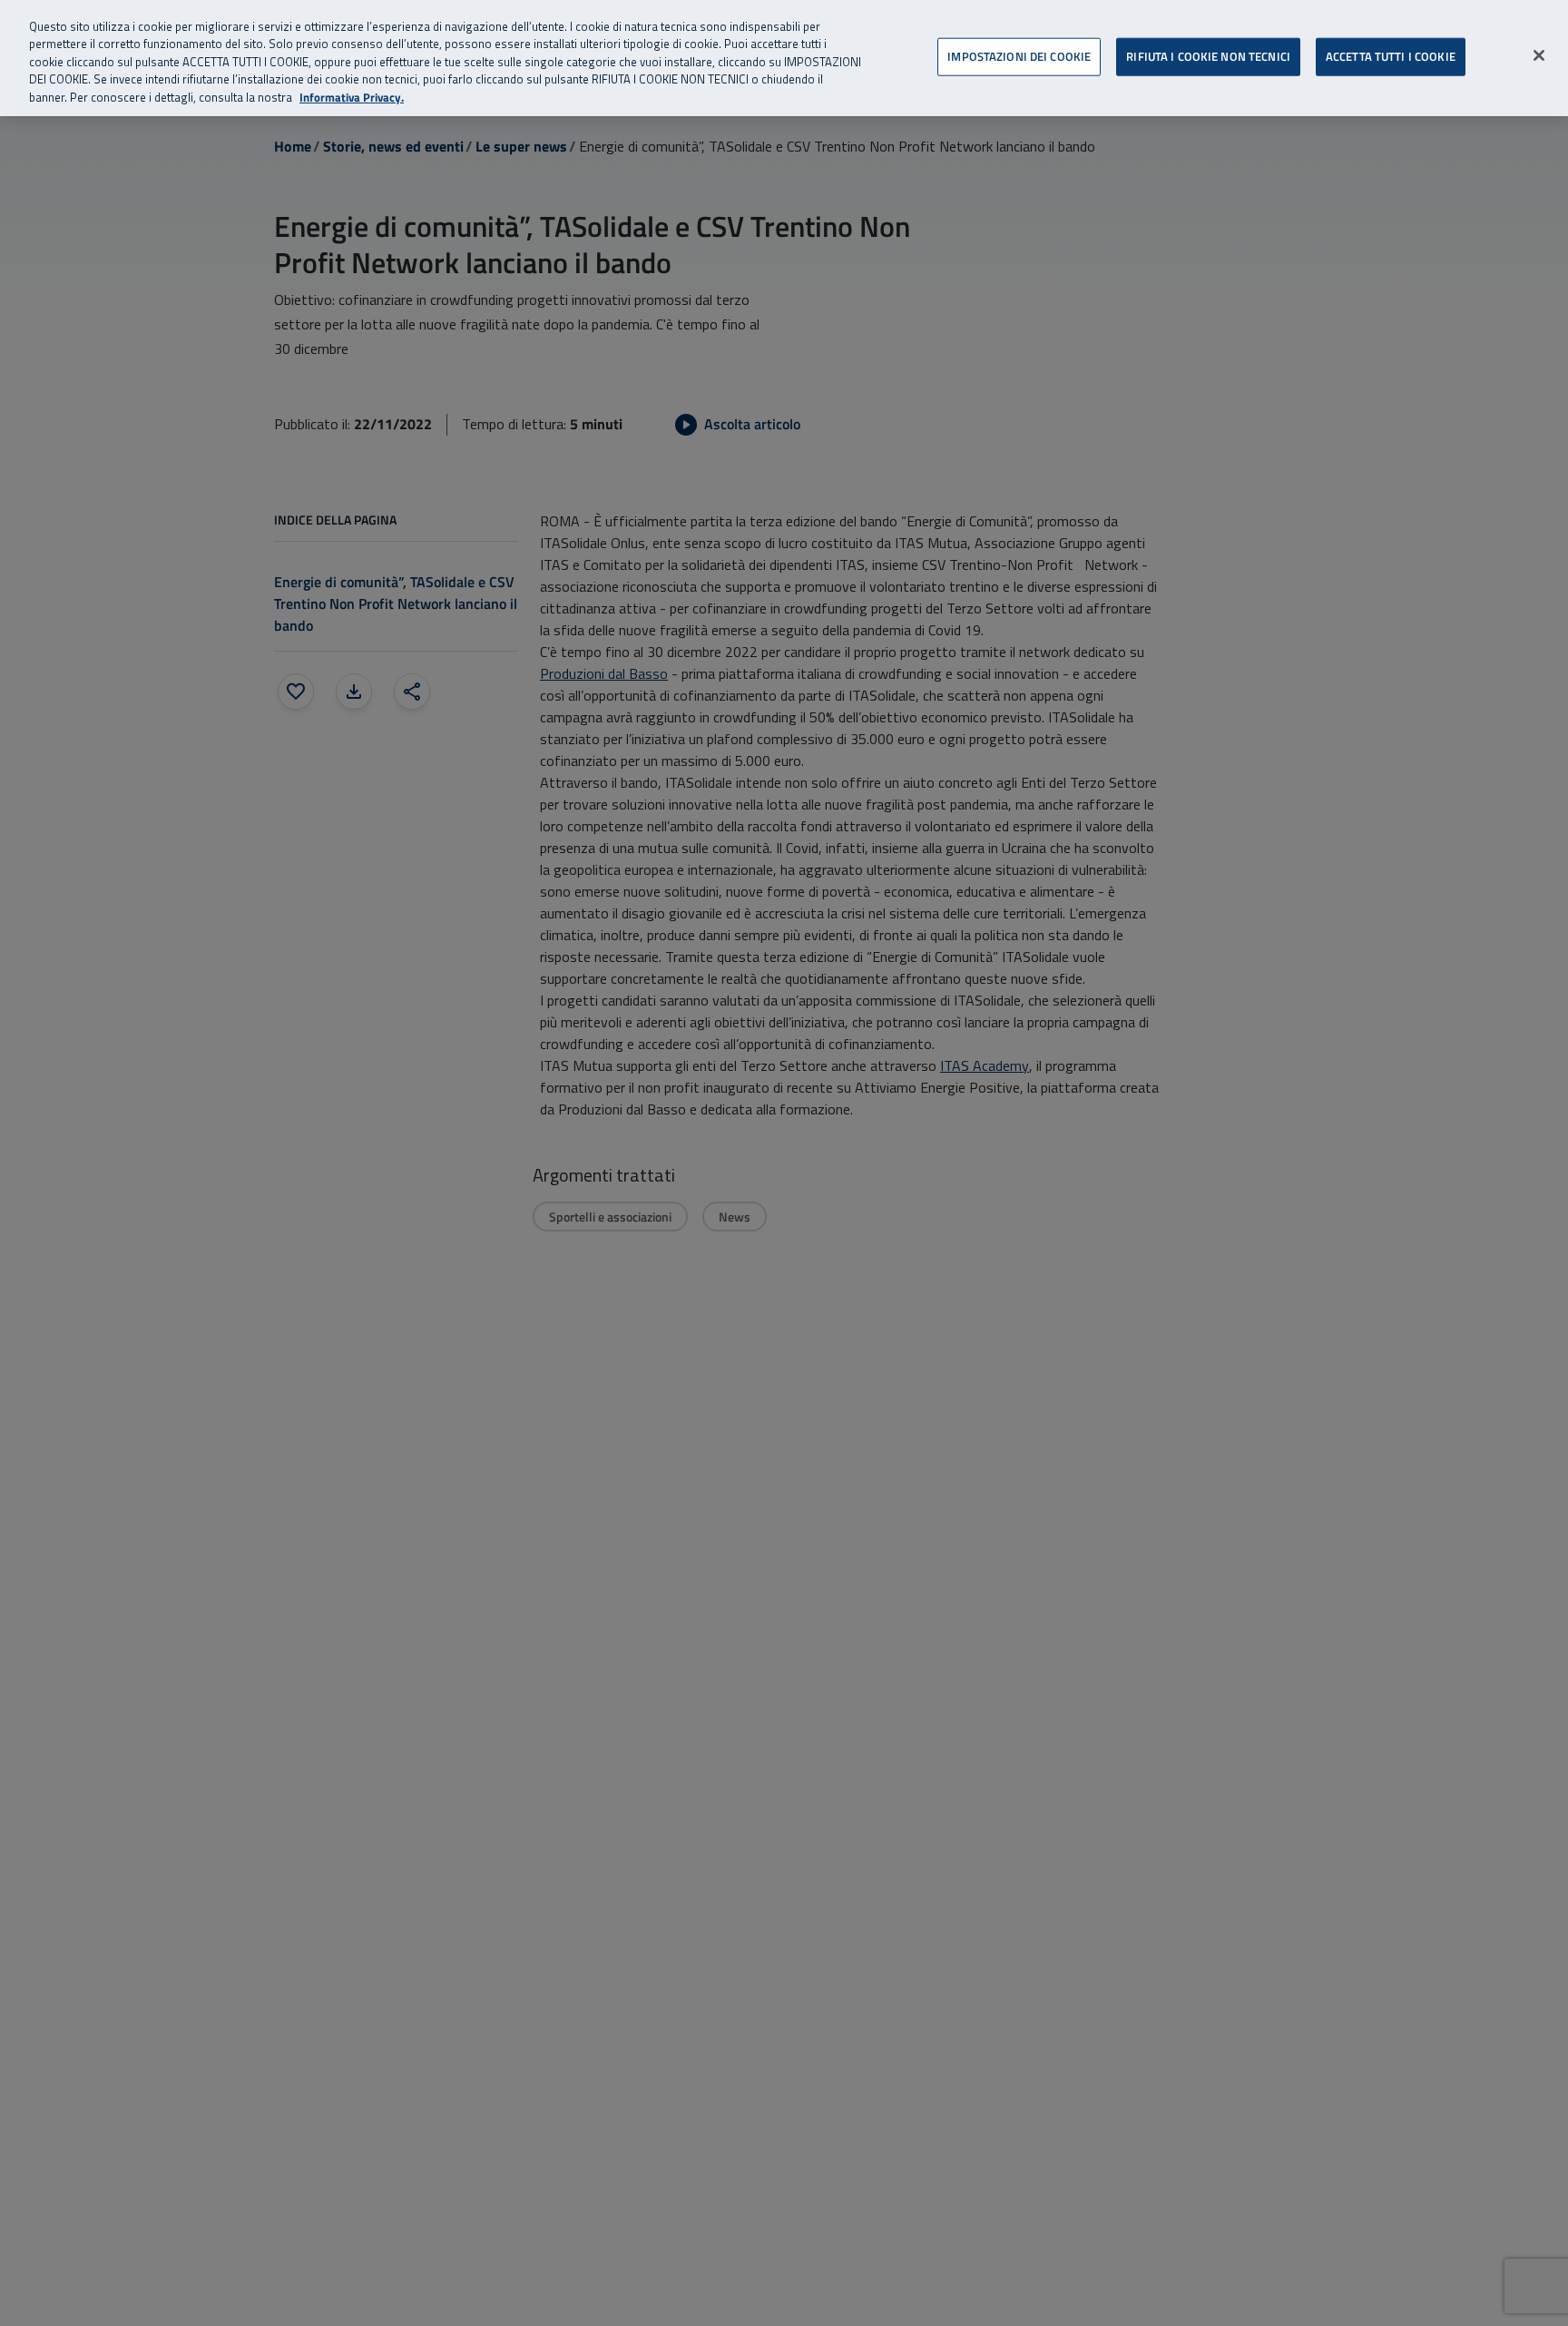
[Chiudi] (1539, 55)
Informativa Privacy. (352, 98)
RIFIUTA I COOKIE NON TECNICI (1208, 55)
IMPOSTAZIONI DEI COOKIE (1019, 55)
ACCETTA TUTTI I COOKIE (1391, 55)
